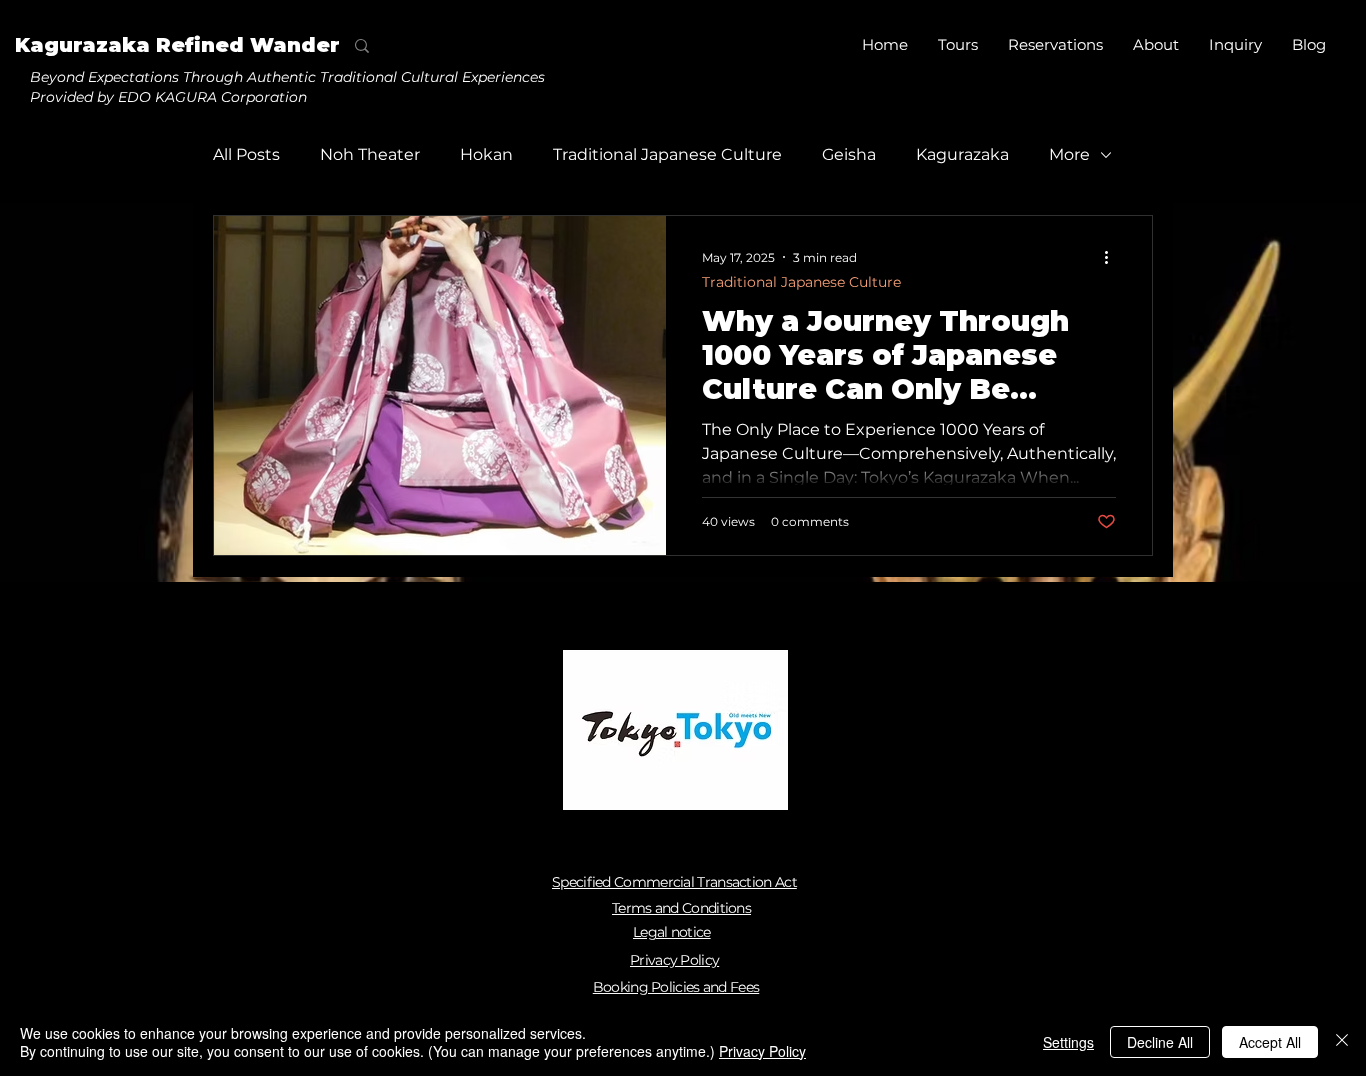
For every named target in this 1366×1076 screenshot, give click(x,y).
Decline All (1160, 1042)
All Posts (246, 154)
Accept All (1270, 1042)
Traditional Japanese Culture (667, 154)
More (1069, 154)
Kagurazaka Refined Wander (177, 45)
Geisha (849, 154)
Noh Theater (370, 154)
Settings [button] (1068, 1042)
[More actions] (1113, 257)
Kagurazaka (962, 154)
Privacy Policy (762, 1051)
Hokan (486, 154)
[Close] (1342, 1042)
